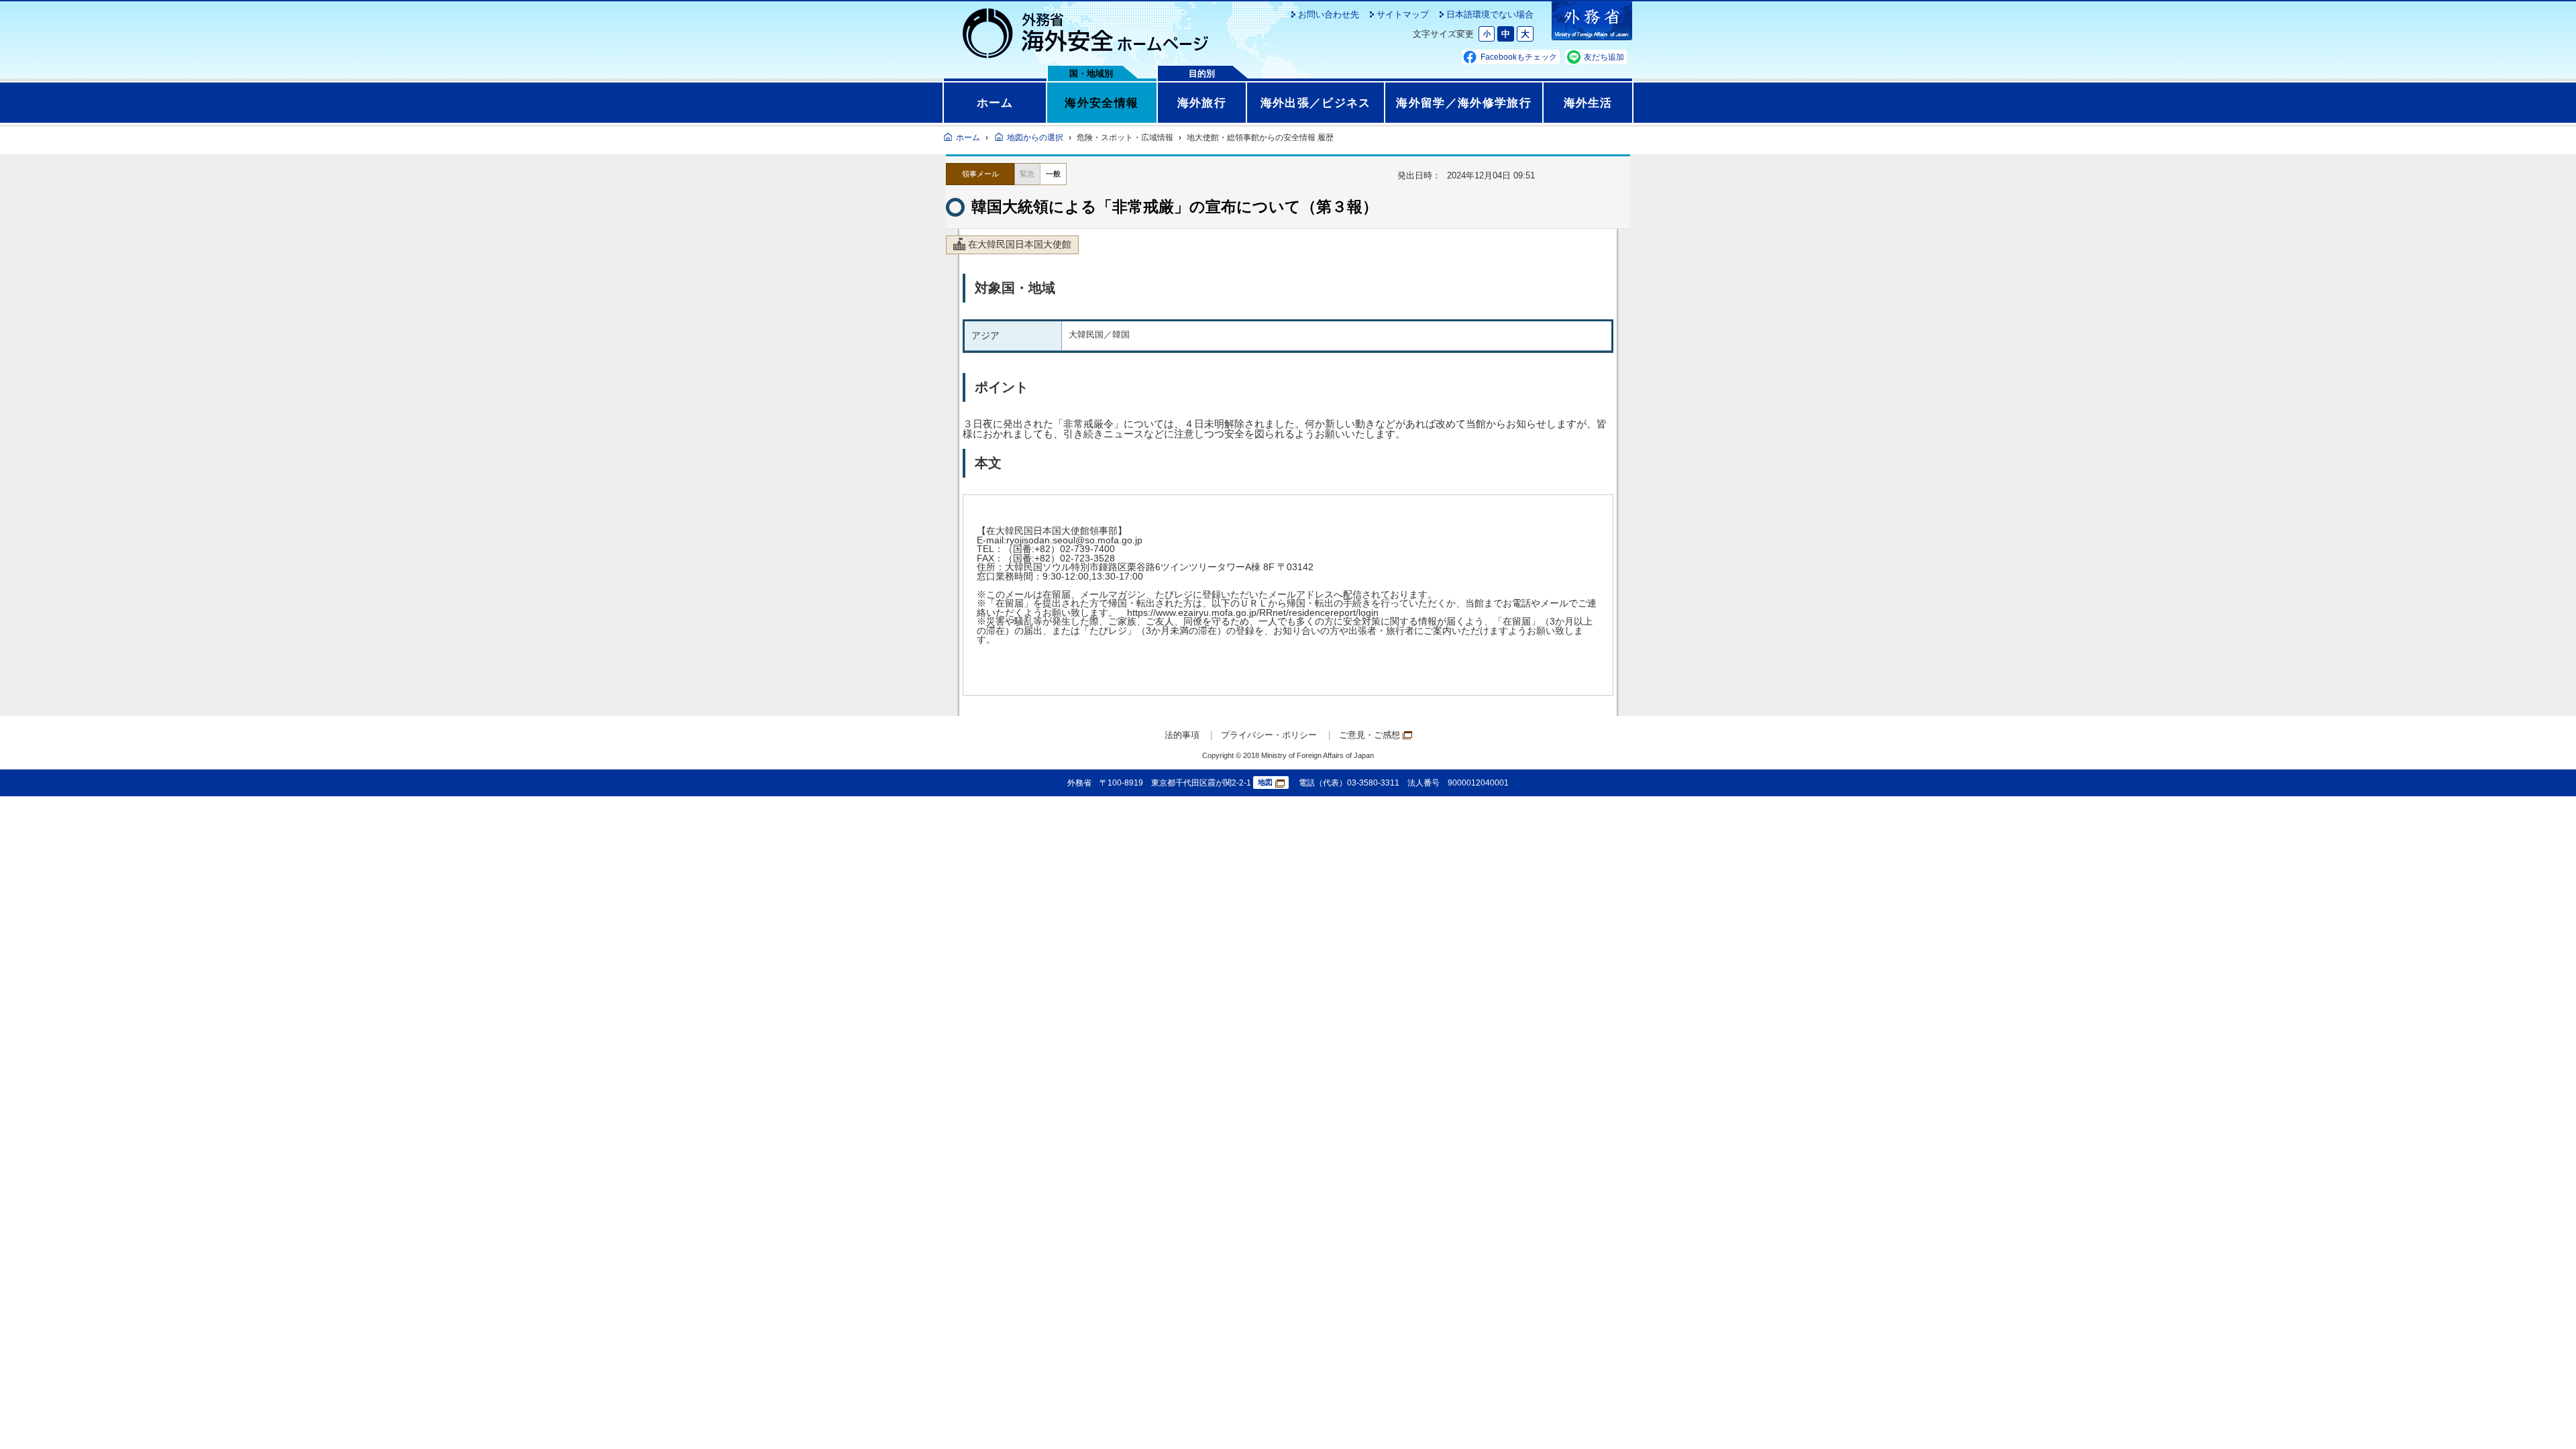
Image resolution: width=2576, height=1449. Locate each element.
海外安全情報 (1102, 103)
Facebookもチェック (1519, 57)
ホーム (995, 103)
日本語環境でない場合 (1490, 14)
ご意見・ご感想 (1370, 735)
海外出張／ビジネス (1316, 103)
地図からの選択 (1035, 138)
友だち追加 (1604, 57)
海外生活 (1588, 103)
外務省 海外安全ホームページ (1086, 34)
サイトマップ (1403, 14)
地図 (1265, 782)
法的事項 (1182, 735)
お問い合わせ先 (1329, 14)
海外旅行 (1202, 103)
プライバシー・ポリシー (1269, 735)
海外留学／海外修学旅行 (1464, 103)
